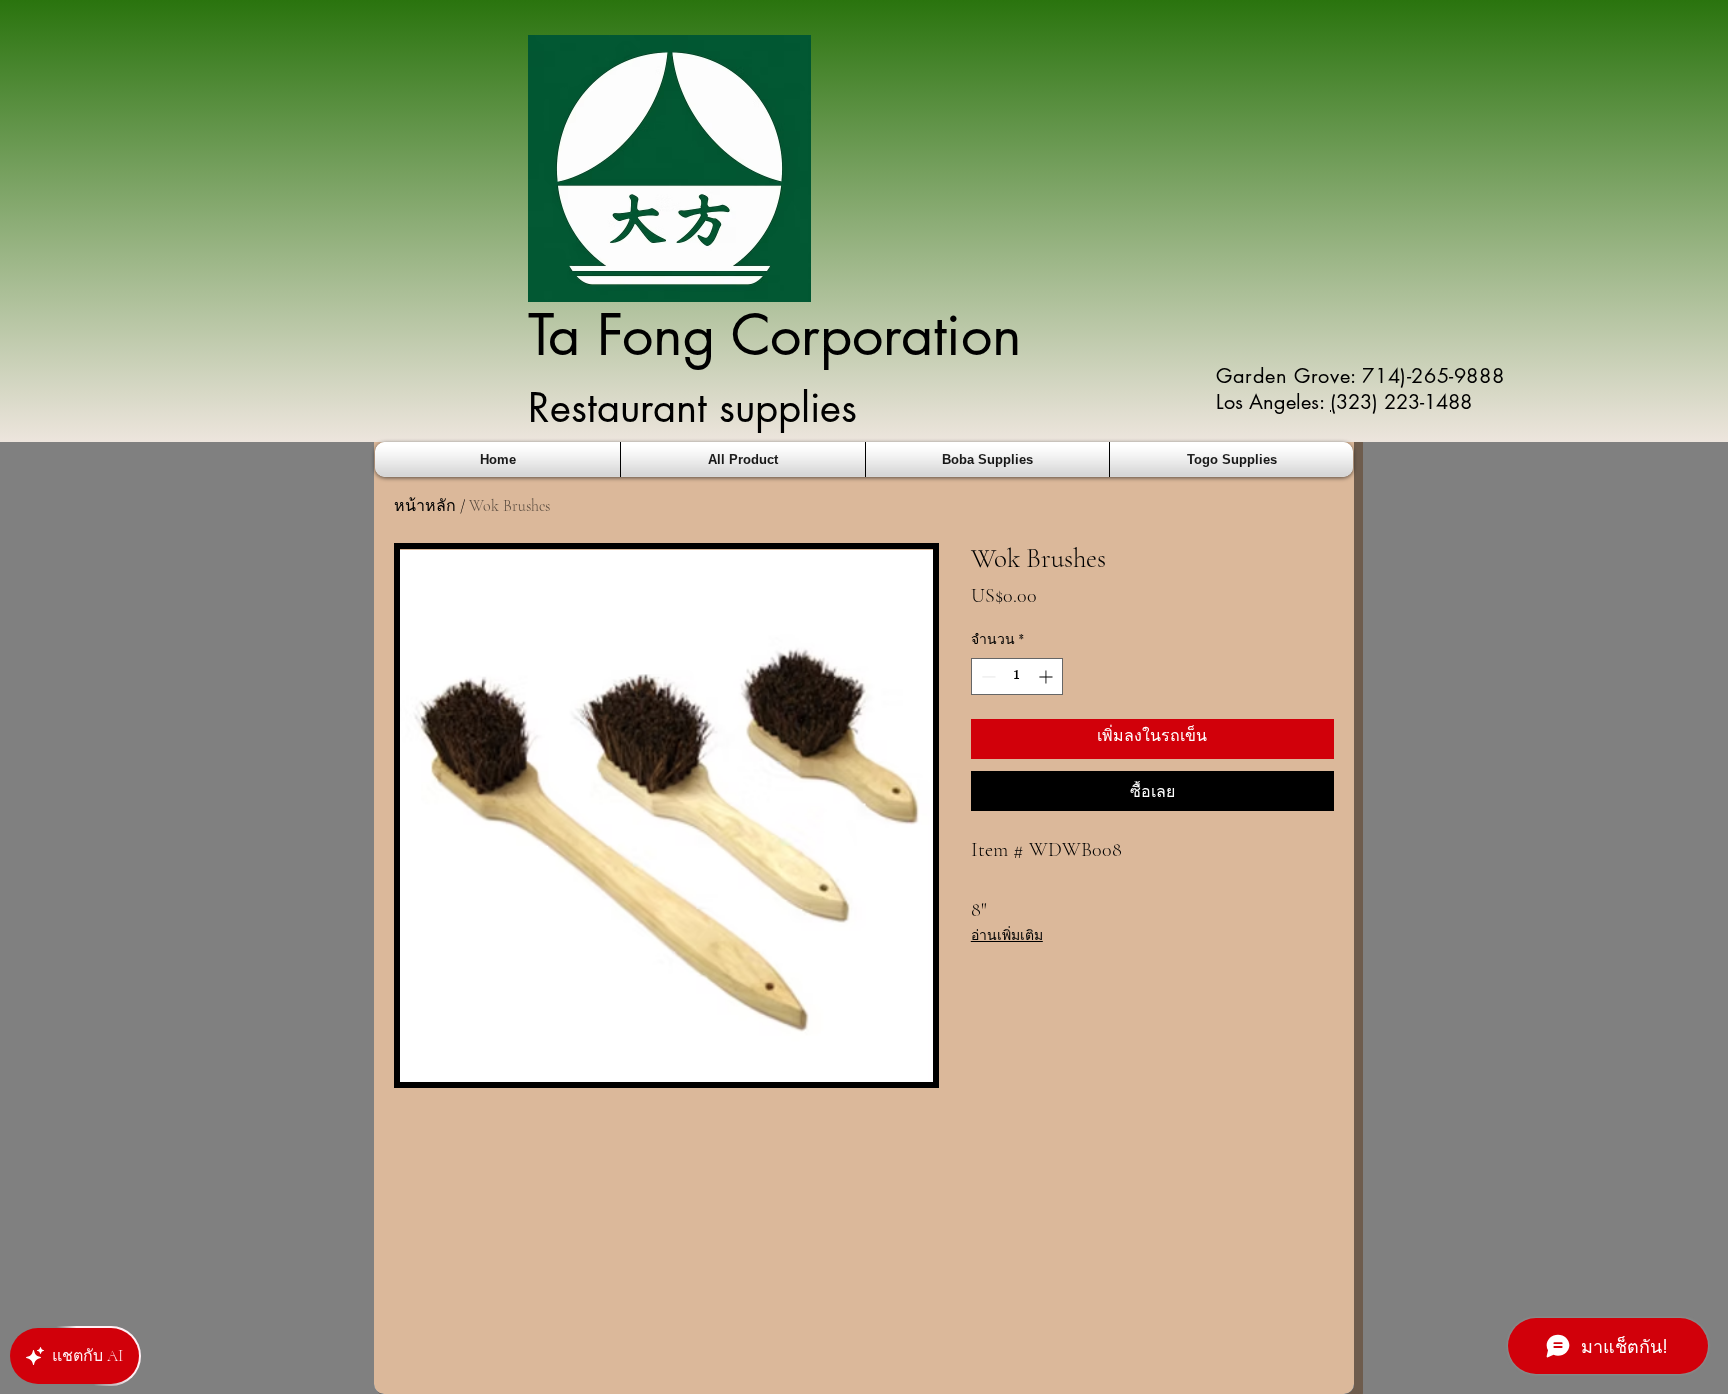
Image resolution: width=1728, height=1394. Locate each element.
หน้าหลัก (425, 506)
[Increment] (1047, 676)
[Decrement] (986, 676)
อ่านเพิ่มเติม (1007, 935)
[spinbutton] (1017, 676)
